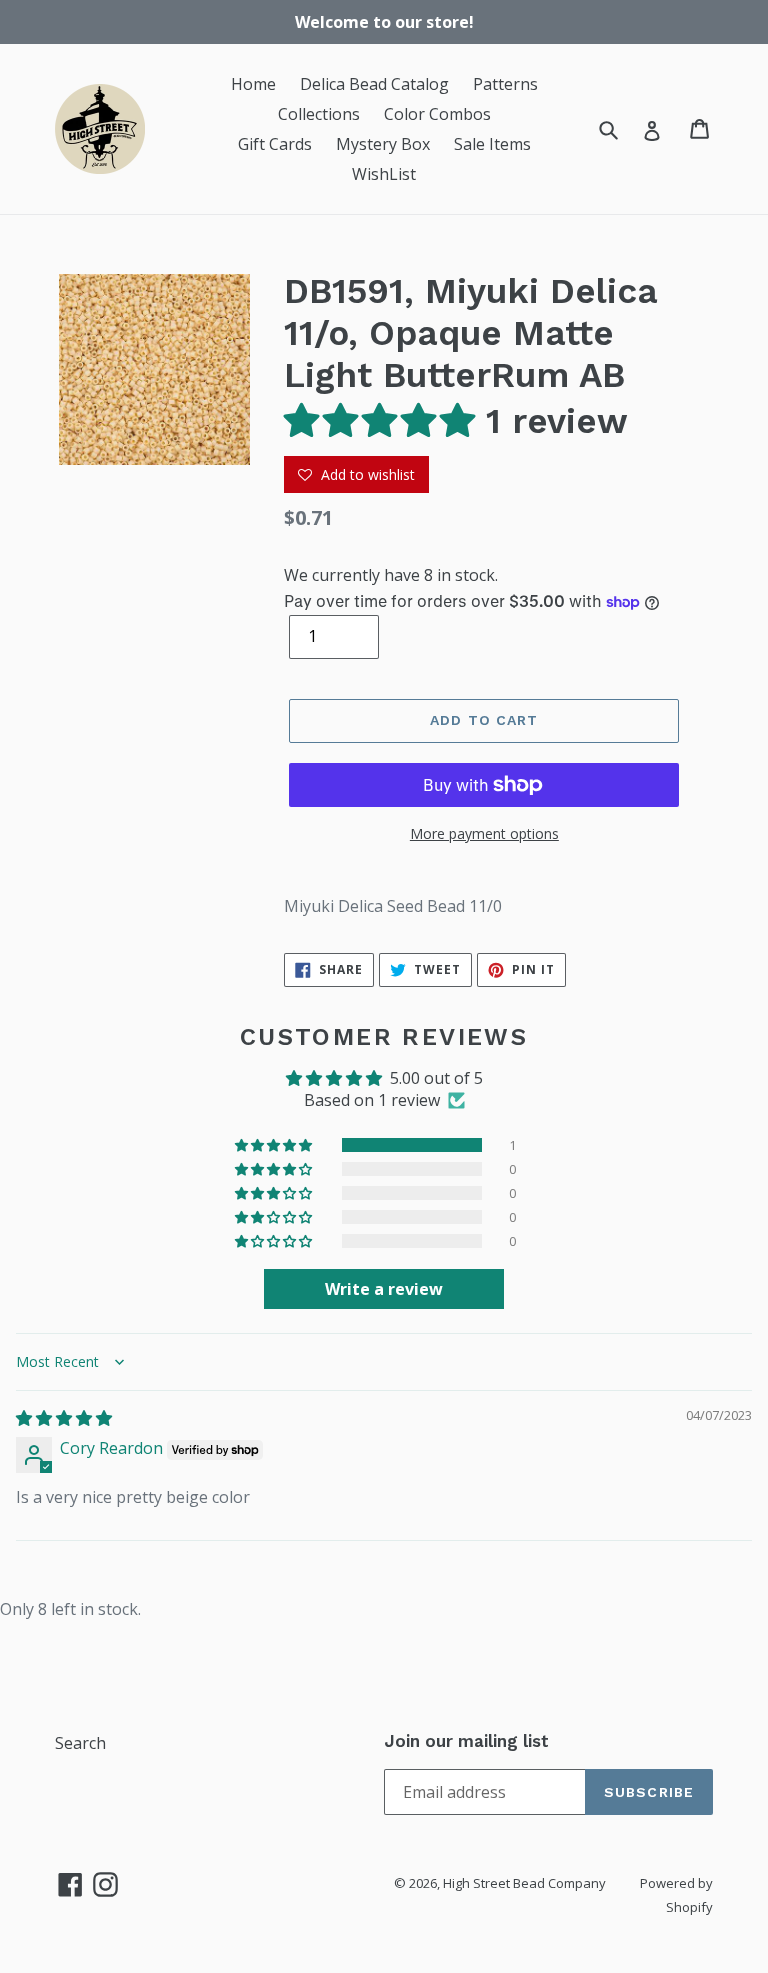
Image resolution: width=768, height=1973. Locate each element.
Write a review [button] (384, 1289)
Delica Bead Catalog (374, 84)
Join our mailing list (466, 1741)
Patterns (505, 84)
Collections (319, 114)
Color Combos (437, 114)
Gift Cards (275, 144)
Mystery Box (383, 144)
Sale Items (492, 144)
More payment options (484, 833)
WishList (384, 174)
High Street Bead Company (524, 1883)
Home (253, 84)
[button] (385, 421)
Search (80, 1743)
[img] (64, 1418)
